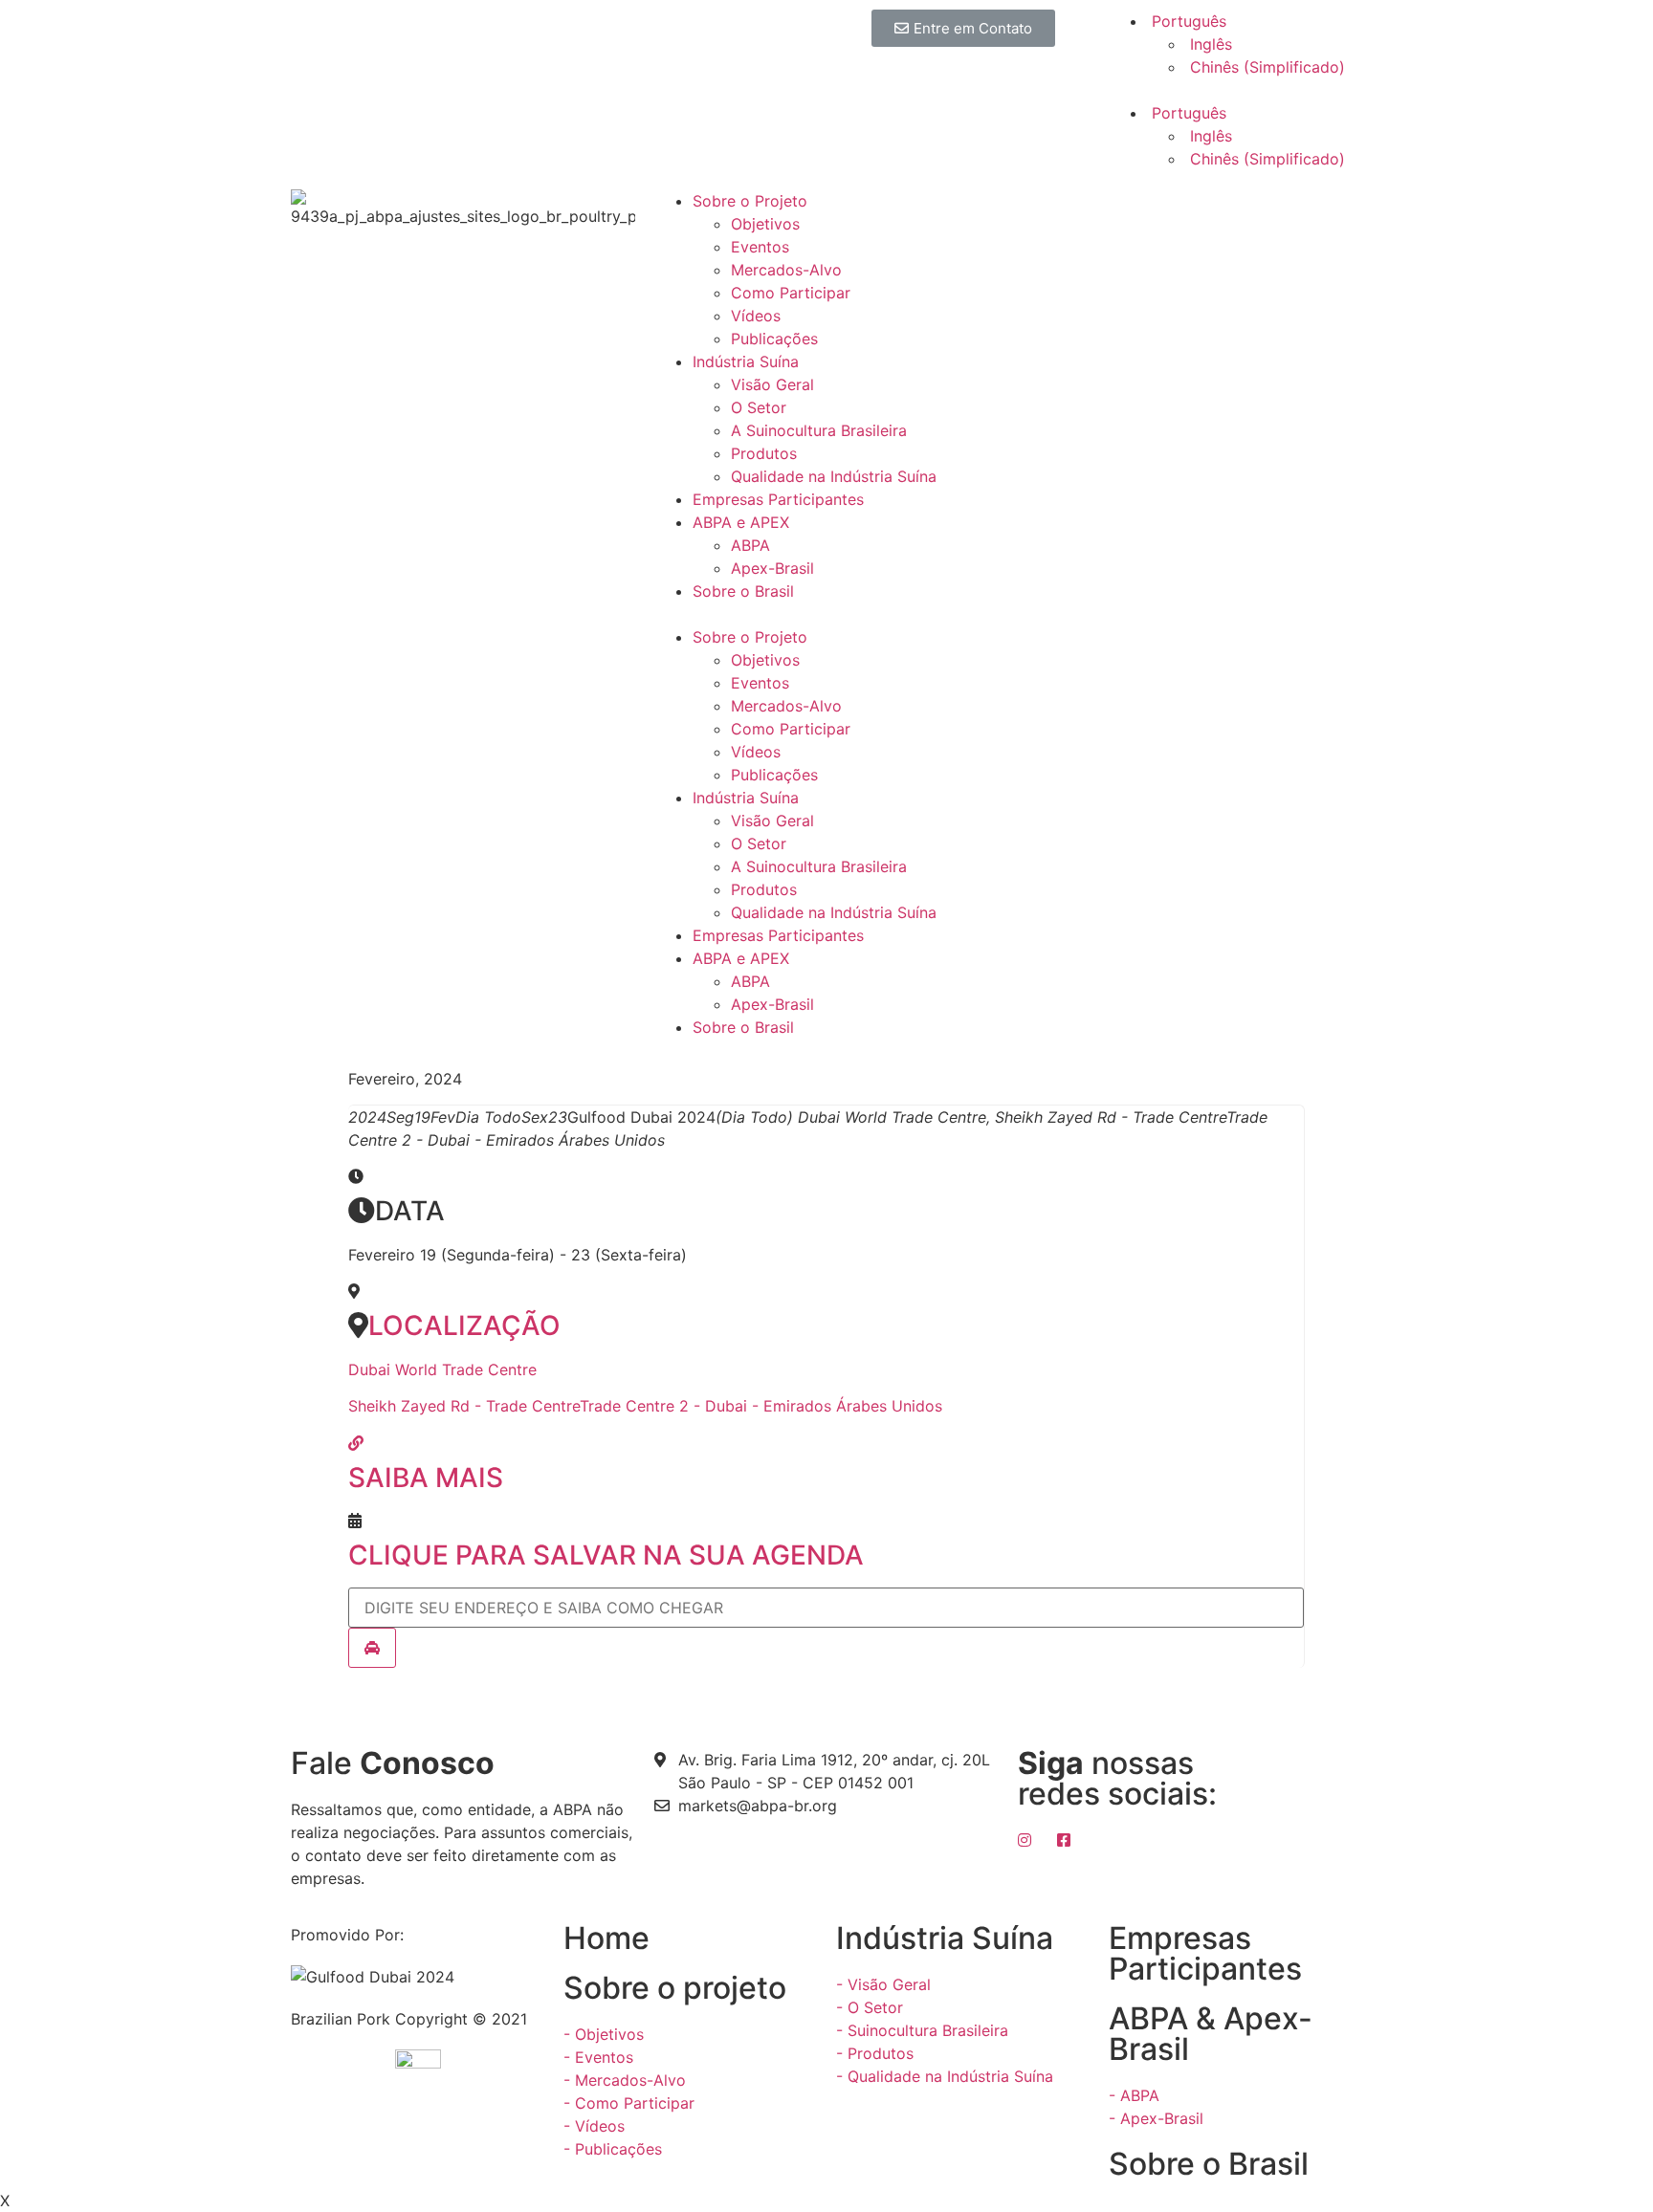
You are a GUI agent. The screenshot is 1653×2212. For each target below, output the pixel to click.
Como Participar (791, 293)
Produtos (764, 453)
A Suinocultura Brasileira (819, 430)
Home (606, 1938)
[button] (963, 28)
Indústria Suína (746, 361)
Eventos (760, 247)
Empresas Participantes (778, 499)
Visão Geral (772, 384)
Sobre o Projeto (750, 201)
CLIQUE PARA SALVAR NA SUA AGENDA (606, 1555)
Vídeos (756, 316)
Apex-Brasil (772, 568)
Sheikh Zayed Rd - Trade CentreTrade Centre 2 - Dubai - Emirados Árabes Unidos (645, 1406)
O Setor (759, 407)
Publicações (774, 339)
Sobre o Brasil (743, 591)
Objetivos (765, 224)
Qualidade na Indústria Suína (834, 476)
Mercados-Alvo (786, 270)
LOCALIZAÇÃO (464, 1325)
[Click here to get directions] (372, 1648)
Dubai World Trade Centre (442, 1369)
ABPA (750, 545)
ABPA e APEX (741, 522)
